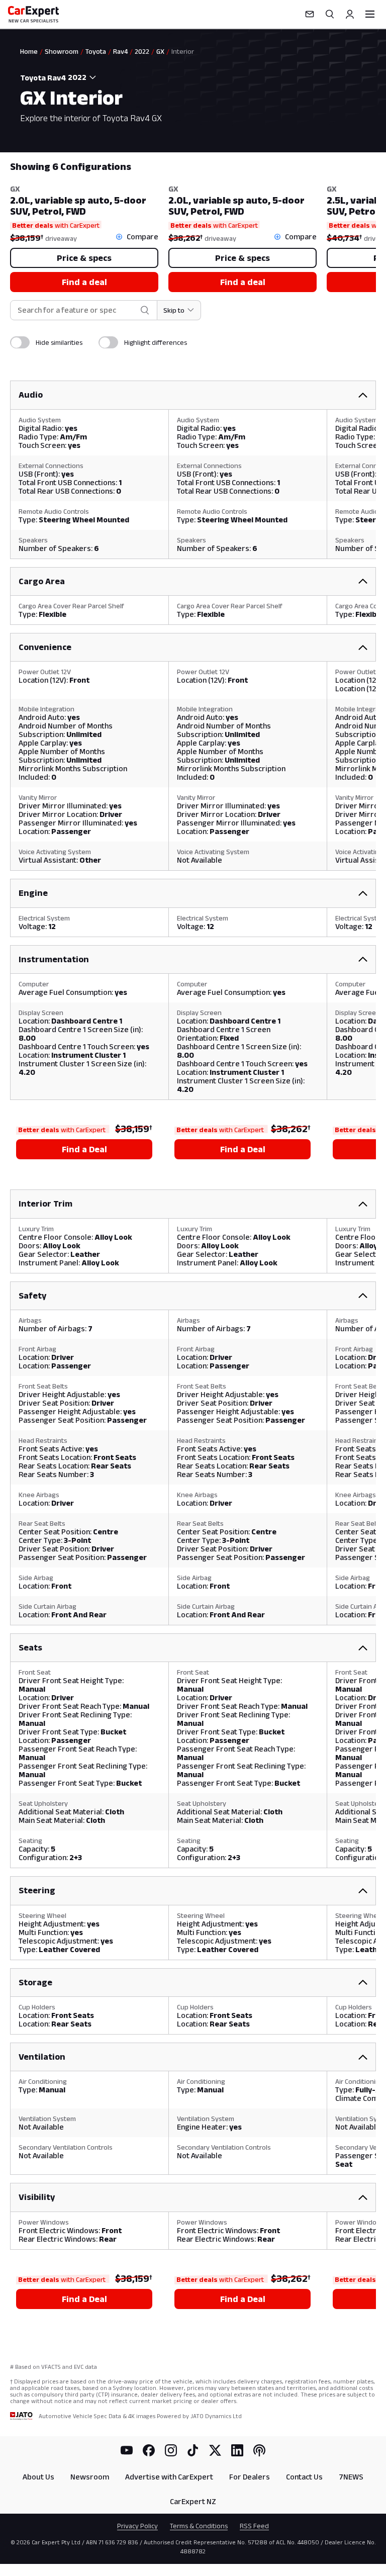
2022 (142, 51)
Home (29, 51)
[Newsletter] (310, 14)
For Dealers (250, 2477)
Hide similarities (59, 342)
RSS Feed (254, 2526)
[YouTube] (127, 2450)
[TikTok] (193, 2450)
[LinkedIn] (237, 2450)
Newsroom (90, 2477)
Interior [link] (183, 51)
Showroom (62, 51)
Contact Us (304, 2477)
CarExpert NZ (193, 2501)
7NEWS (351, 2477)
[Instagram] (171, 2450)
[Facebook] (149, 2450)
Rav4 (120, 51)
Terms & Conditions (199, 2526)
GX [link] (160, 51)
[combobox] (83, 77)
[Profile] (350, 14)
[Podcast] (259, 2450)
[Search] (330, 14)
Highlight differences (156, 342)
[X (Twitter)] (215, 2450)
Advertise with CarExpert (169, 2477)
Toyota (96, 51)
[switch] (20, 342)
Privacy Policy (137, 2526)
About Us (38, 2477)
